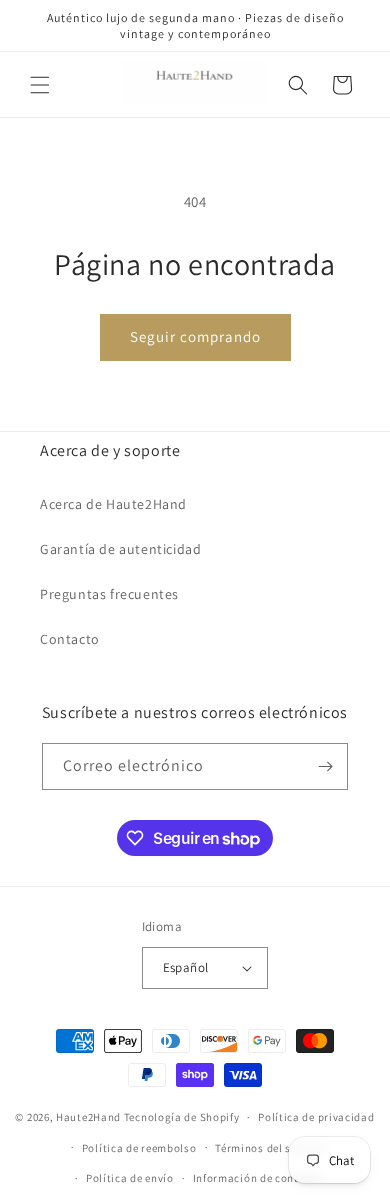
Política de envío (130, 1178)
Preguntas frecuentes (109, 594)
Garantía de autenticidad (120, 549)
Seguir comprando (195, 336)
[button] (40, 85)
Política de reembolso (139, 1148)
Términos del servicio (271, 1148)
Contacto (70, 639)
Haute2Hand (88, 1117)
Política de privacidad (316, 1117)
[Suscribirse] (325, 766)
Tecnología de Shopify (182, 1117)
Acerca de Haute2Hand (113, 504)
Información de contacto (258, 1178)
